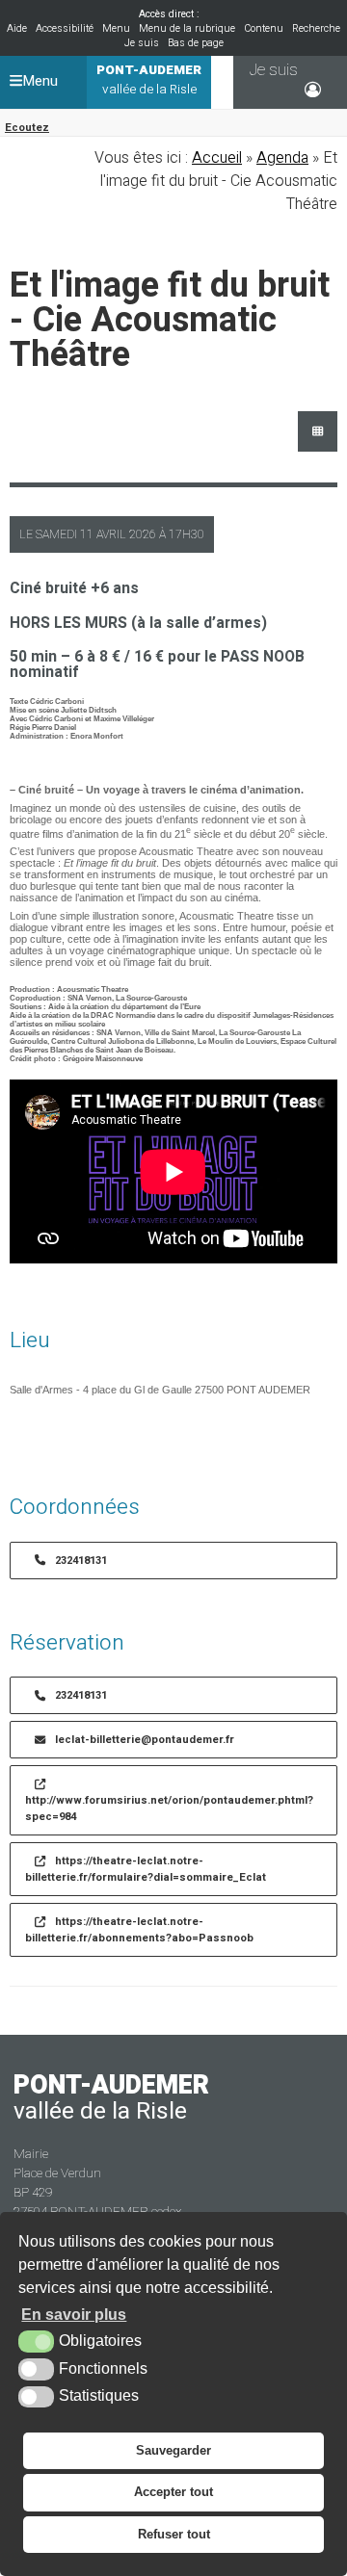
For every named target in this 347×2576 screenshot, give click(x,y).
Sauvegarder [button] (173, 2450)
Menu (116, 28)
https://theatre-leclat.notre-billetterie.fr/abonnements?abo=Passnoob (139, 1930)
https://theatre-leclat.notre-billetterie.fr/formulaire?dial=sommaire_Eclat (146, 1869)
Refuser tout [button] (174, 2534)
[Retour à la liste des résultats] (318, 431)
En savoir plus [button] (74, 2315)
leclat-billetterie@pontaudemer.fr (145, 1740)
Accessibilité (65, 28)
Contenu (264, 28)
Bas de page (196, 43)
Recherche (316, 28)
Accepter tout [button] (173, 2492)
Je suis (142, 43)
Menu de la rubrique (187, 28)
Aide (17, 28)
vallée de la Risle (149, 80)
